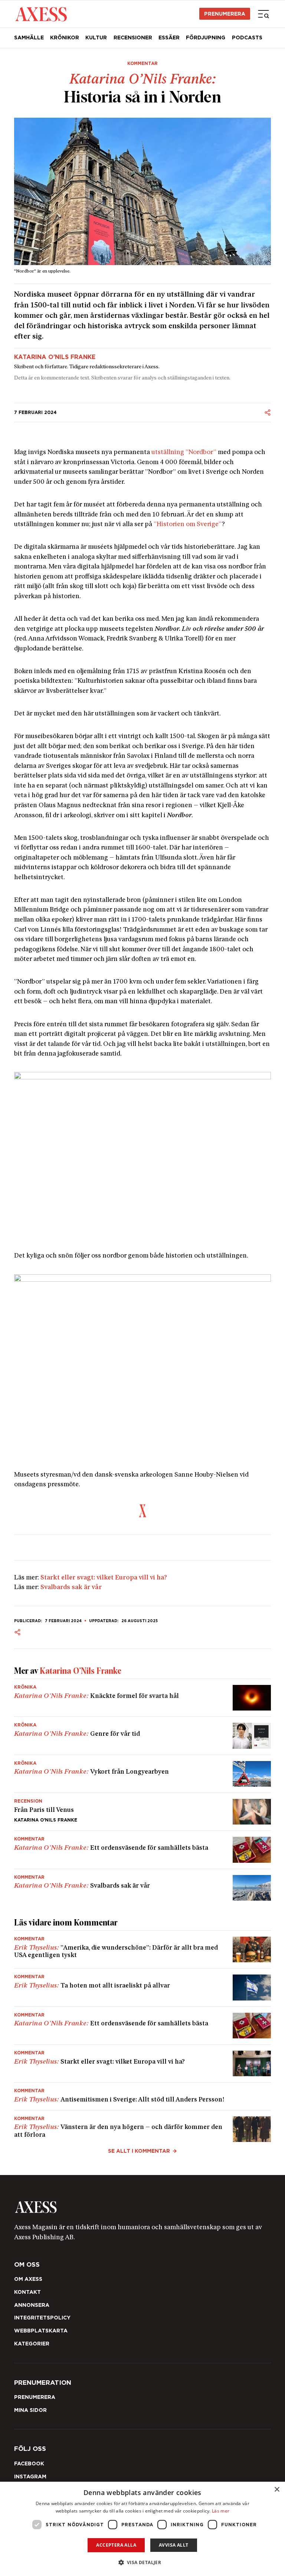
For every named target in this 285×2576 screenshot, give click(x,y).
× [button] (277, 2490)
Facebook (29, 2463)
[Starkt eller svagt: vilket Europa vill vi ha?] (143, 2063)
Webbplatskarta (41, 2331)
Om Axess (28, 2279)
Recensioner (133, 38)
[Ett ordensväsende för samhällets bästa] (143, 1850)
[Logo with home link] (143, 2207)
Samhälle (29, 38)
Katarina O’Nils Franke (55, 357)
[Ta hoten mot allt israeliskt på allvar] (143, 1987)
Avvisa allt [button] (173, 2545)
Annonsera (32, 2305)
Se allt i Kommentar (139, 2151)
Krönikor (65, 38)
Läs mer (221, 2511)
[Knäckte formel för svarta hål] (143, 1698)
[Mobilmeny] (263, 14)
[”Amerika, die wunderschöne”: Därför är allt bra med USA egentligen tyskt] (143, 1949)
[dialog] (142, 2529)
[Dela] (268, 413)
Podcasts (247, 38)
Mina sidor (30, 2410)
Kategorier (32, 2344)
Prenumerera (225, 14)
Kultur (96, 38)
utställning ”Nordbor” (184, 452)
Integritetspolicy (42, 2318)
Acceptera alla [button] (116, 2545)
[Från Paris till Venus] (143, 1812)
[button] (143, 2562)
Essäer (169, 38)
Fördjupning (206, 38)
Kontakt (27, 2292)
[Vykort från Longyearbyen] (143, 1774)
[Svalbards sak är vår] (143, 1885)
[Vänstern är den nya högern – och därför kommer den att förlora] (143, 2126)
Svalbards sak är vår (71, 1587)
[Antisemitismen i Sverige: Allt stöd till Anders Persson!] (143, 2096)
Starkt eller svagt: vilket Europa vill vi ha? (104, 1578)
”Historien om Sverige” (188, 524)
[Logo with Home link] (41, 14)
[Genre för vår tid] (143, 1736)
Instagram (30, 2476)
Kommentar (142, 63)
